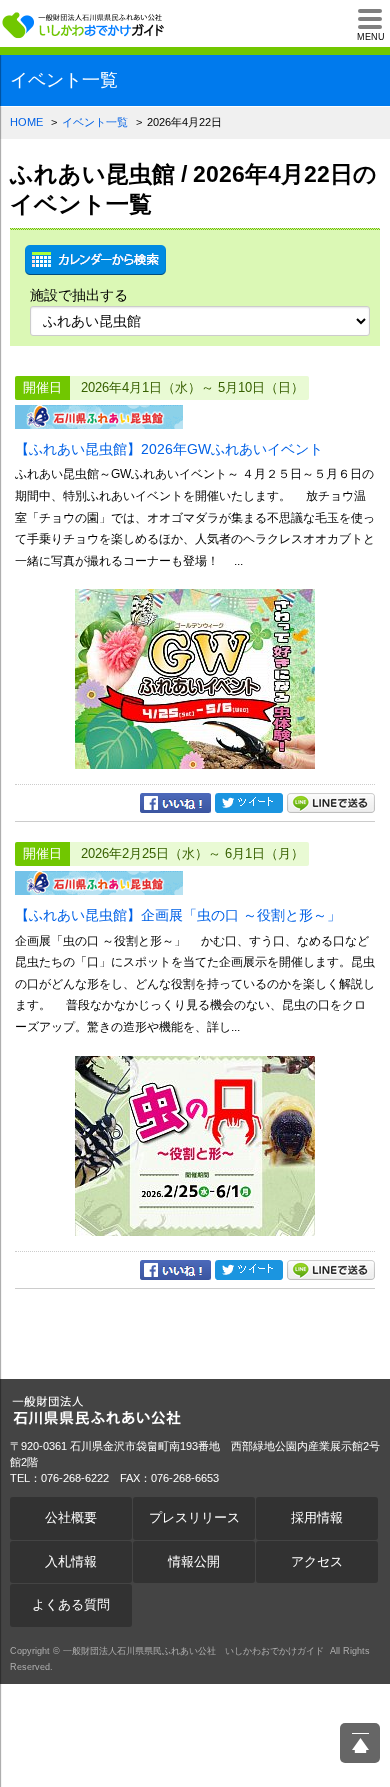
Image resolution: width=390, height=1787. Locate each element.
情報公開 (194, 1562)
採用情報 (317, 1518)
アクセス (317, 1562)
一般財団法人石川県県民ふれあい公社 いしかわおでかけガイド (85, 25)
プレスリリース (194, 1518)
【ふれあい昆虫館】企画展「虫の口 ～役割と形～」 (178, 915)
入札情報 (71, 1562)
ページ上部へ (360, 1743)
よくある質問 (71, 1605)
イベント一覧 (95, 122)
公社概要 (71, 1518)
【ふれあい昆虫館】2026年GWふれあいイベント (169, 449)
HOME (26, 122)
